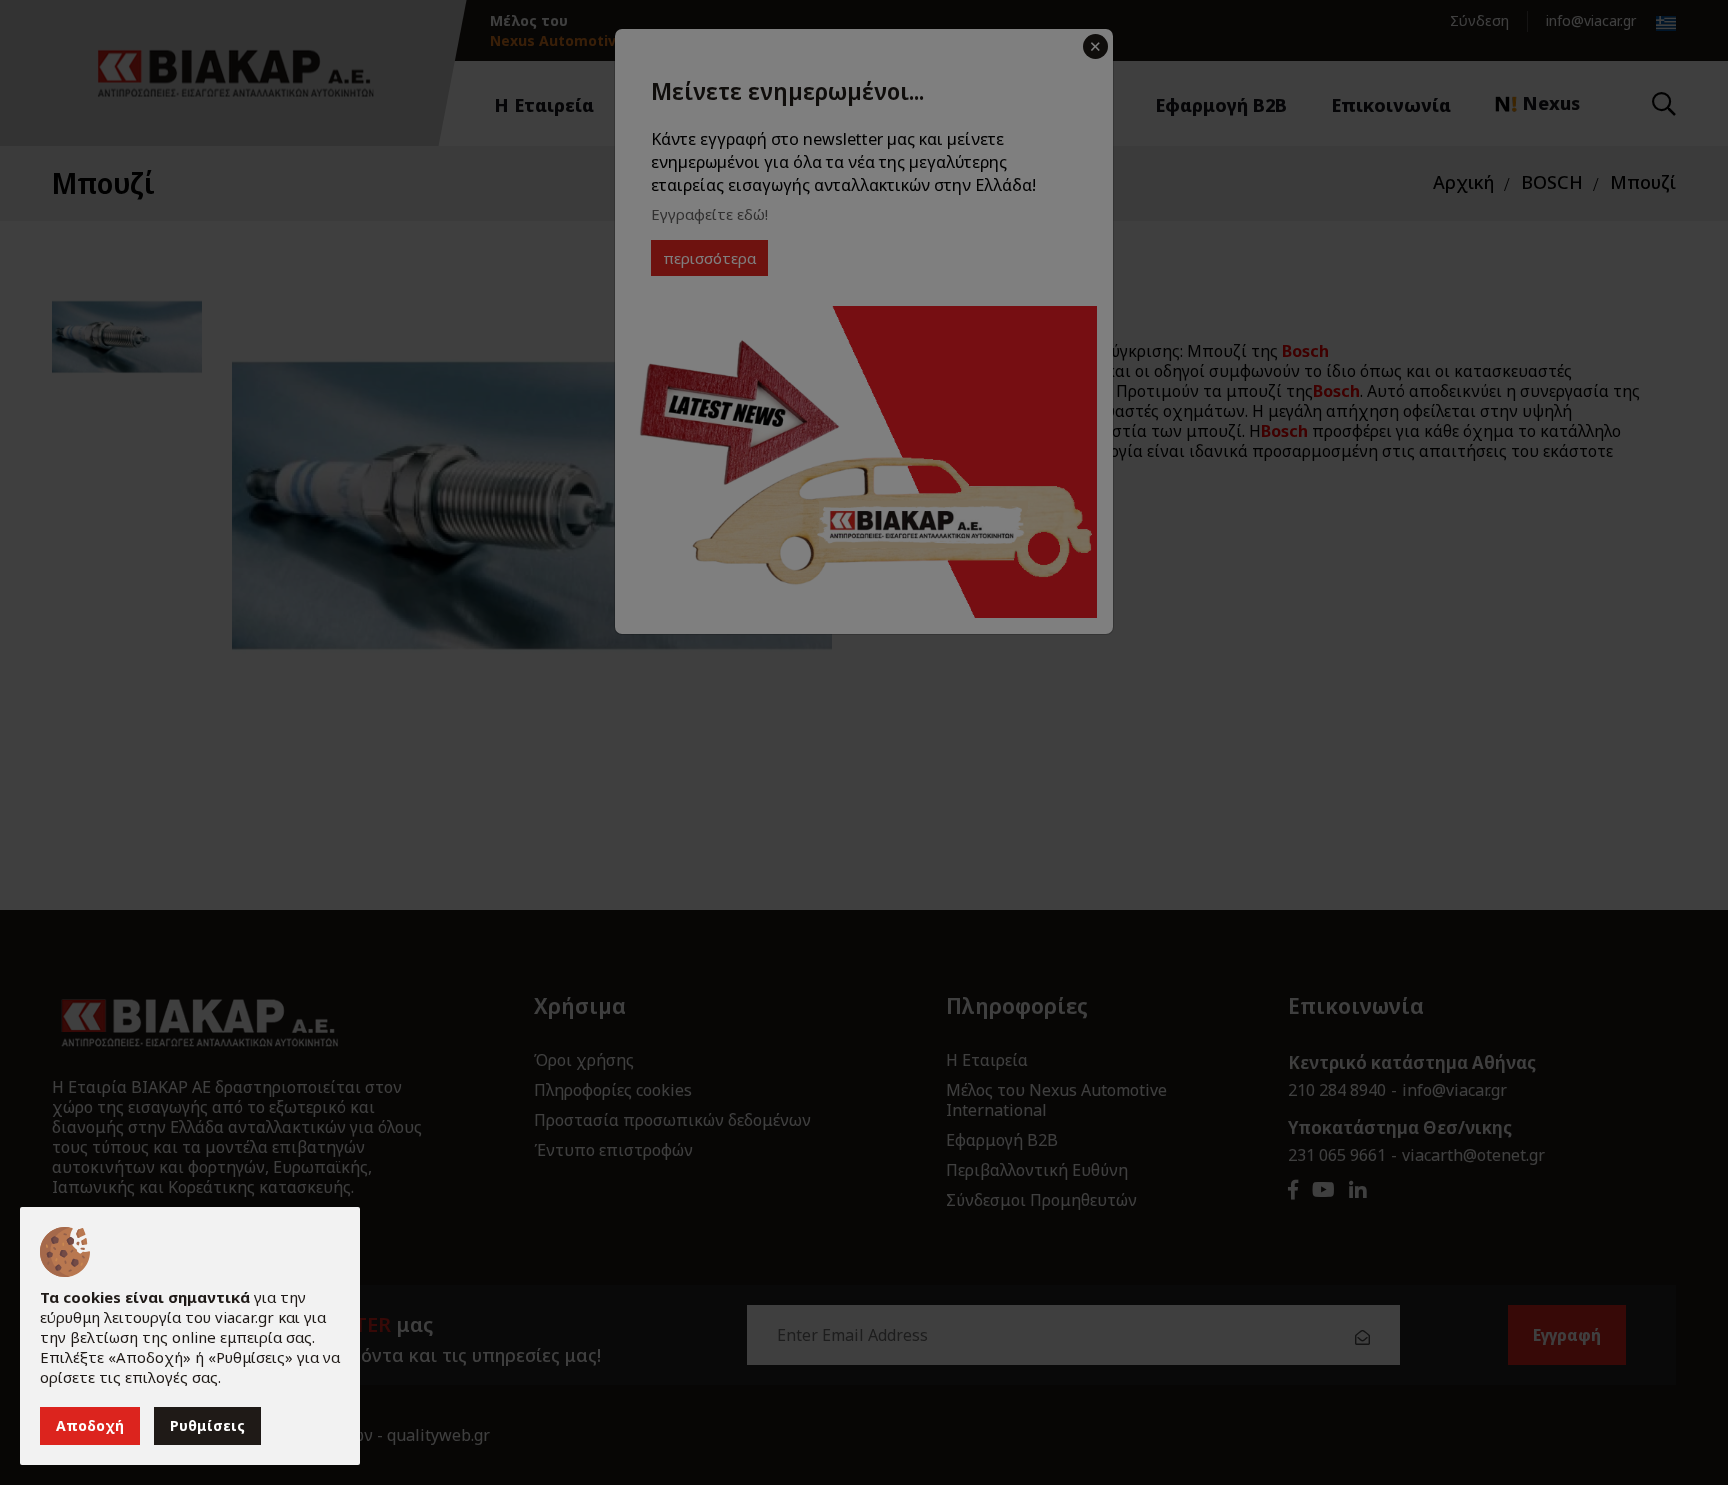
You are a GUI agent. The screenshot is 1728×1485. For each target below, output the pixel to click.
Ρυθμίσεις (207, 1425)
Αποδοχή (90, 1425)
